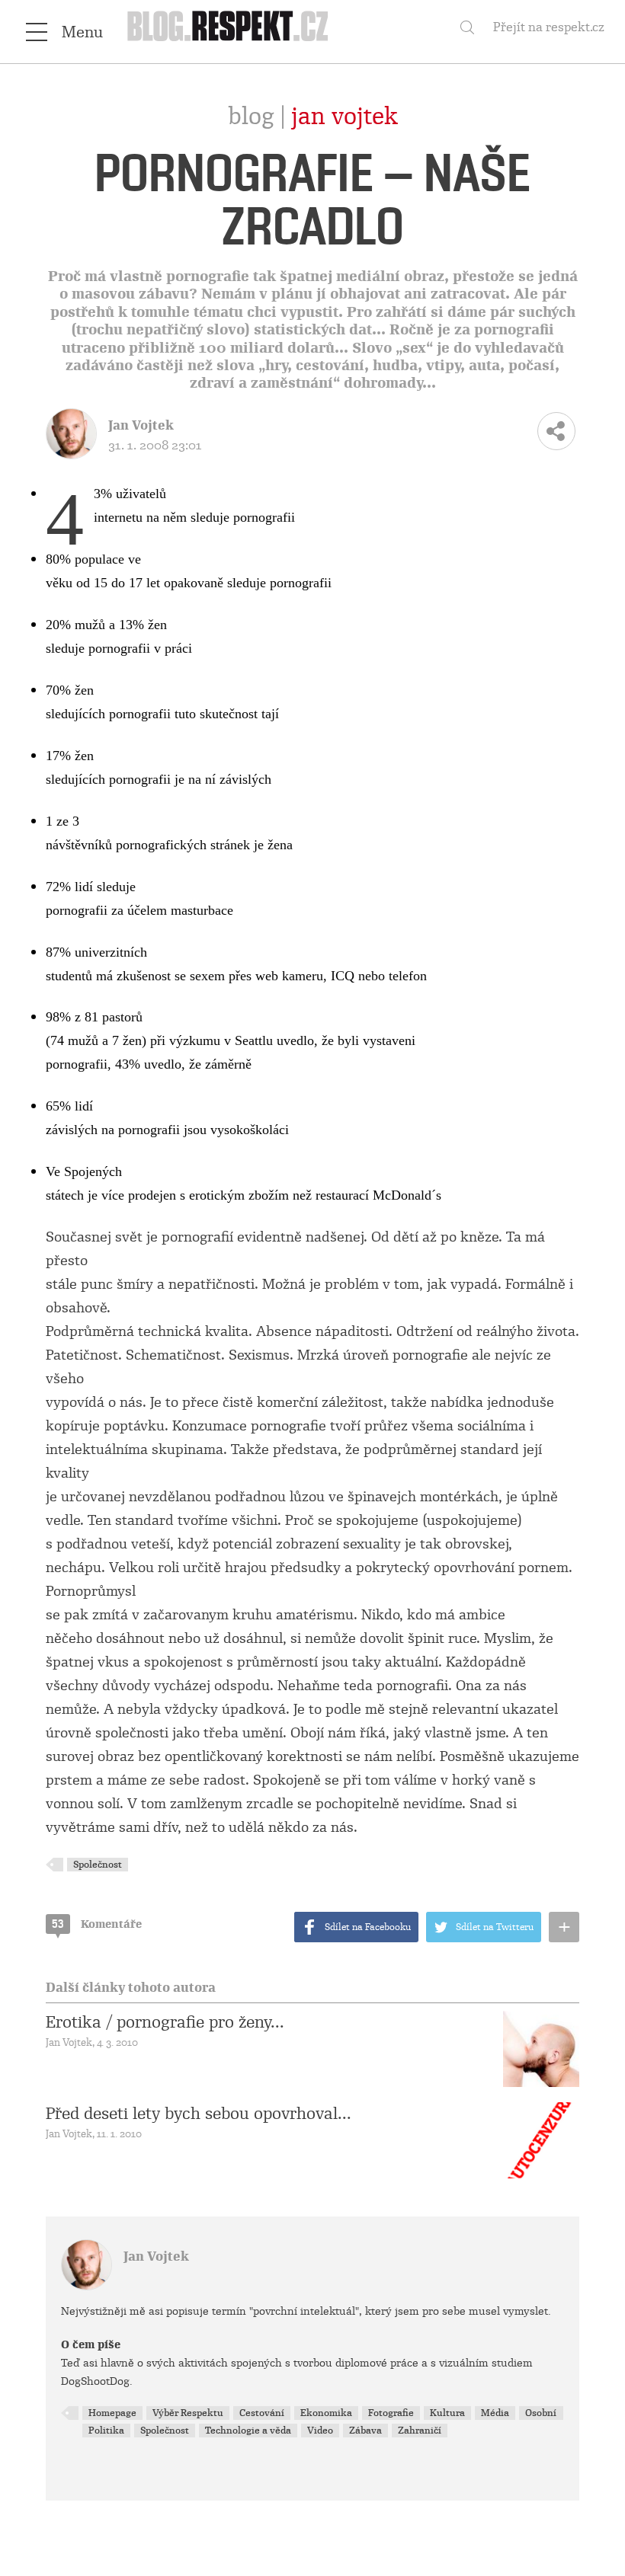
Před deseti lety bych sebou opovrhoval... (199, 2114)
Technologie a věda (248, 2431)
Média (495, 2413)
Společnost (98, 1865)
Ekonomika (326, 2413)
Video (320, 2431)
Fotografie (391, 2413)
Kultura (447, 2413)
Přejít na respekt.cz (549, 27)
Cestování (262, 2413)
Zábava (365, 2431)
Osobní (541, 2413)
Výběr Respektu (188, 2413)
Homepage (112, 2413)
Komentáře (97, 1924)
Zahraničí (420, 2431)
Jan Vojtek (345, 117)
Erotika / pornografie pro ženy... (165, 2022)
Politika (106, 2431)
